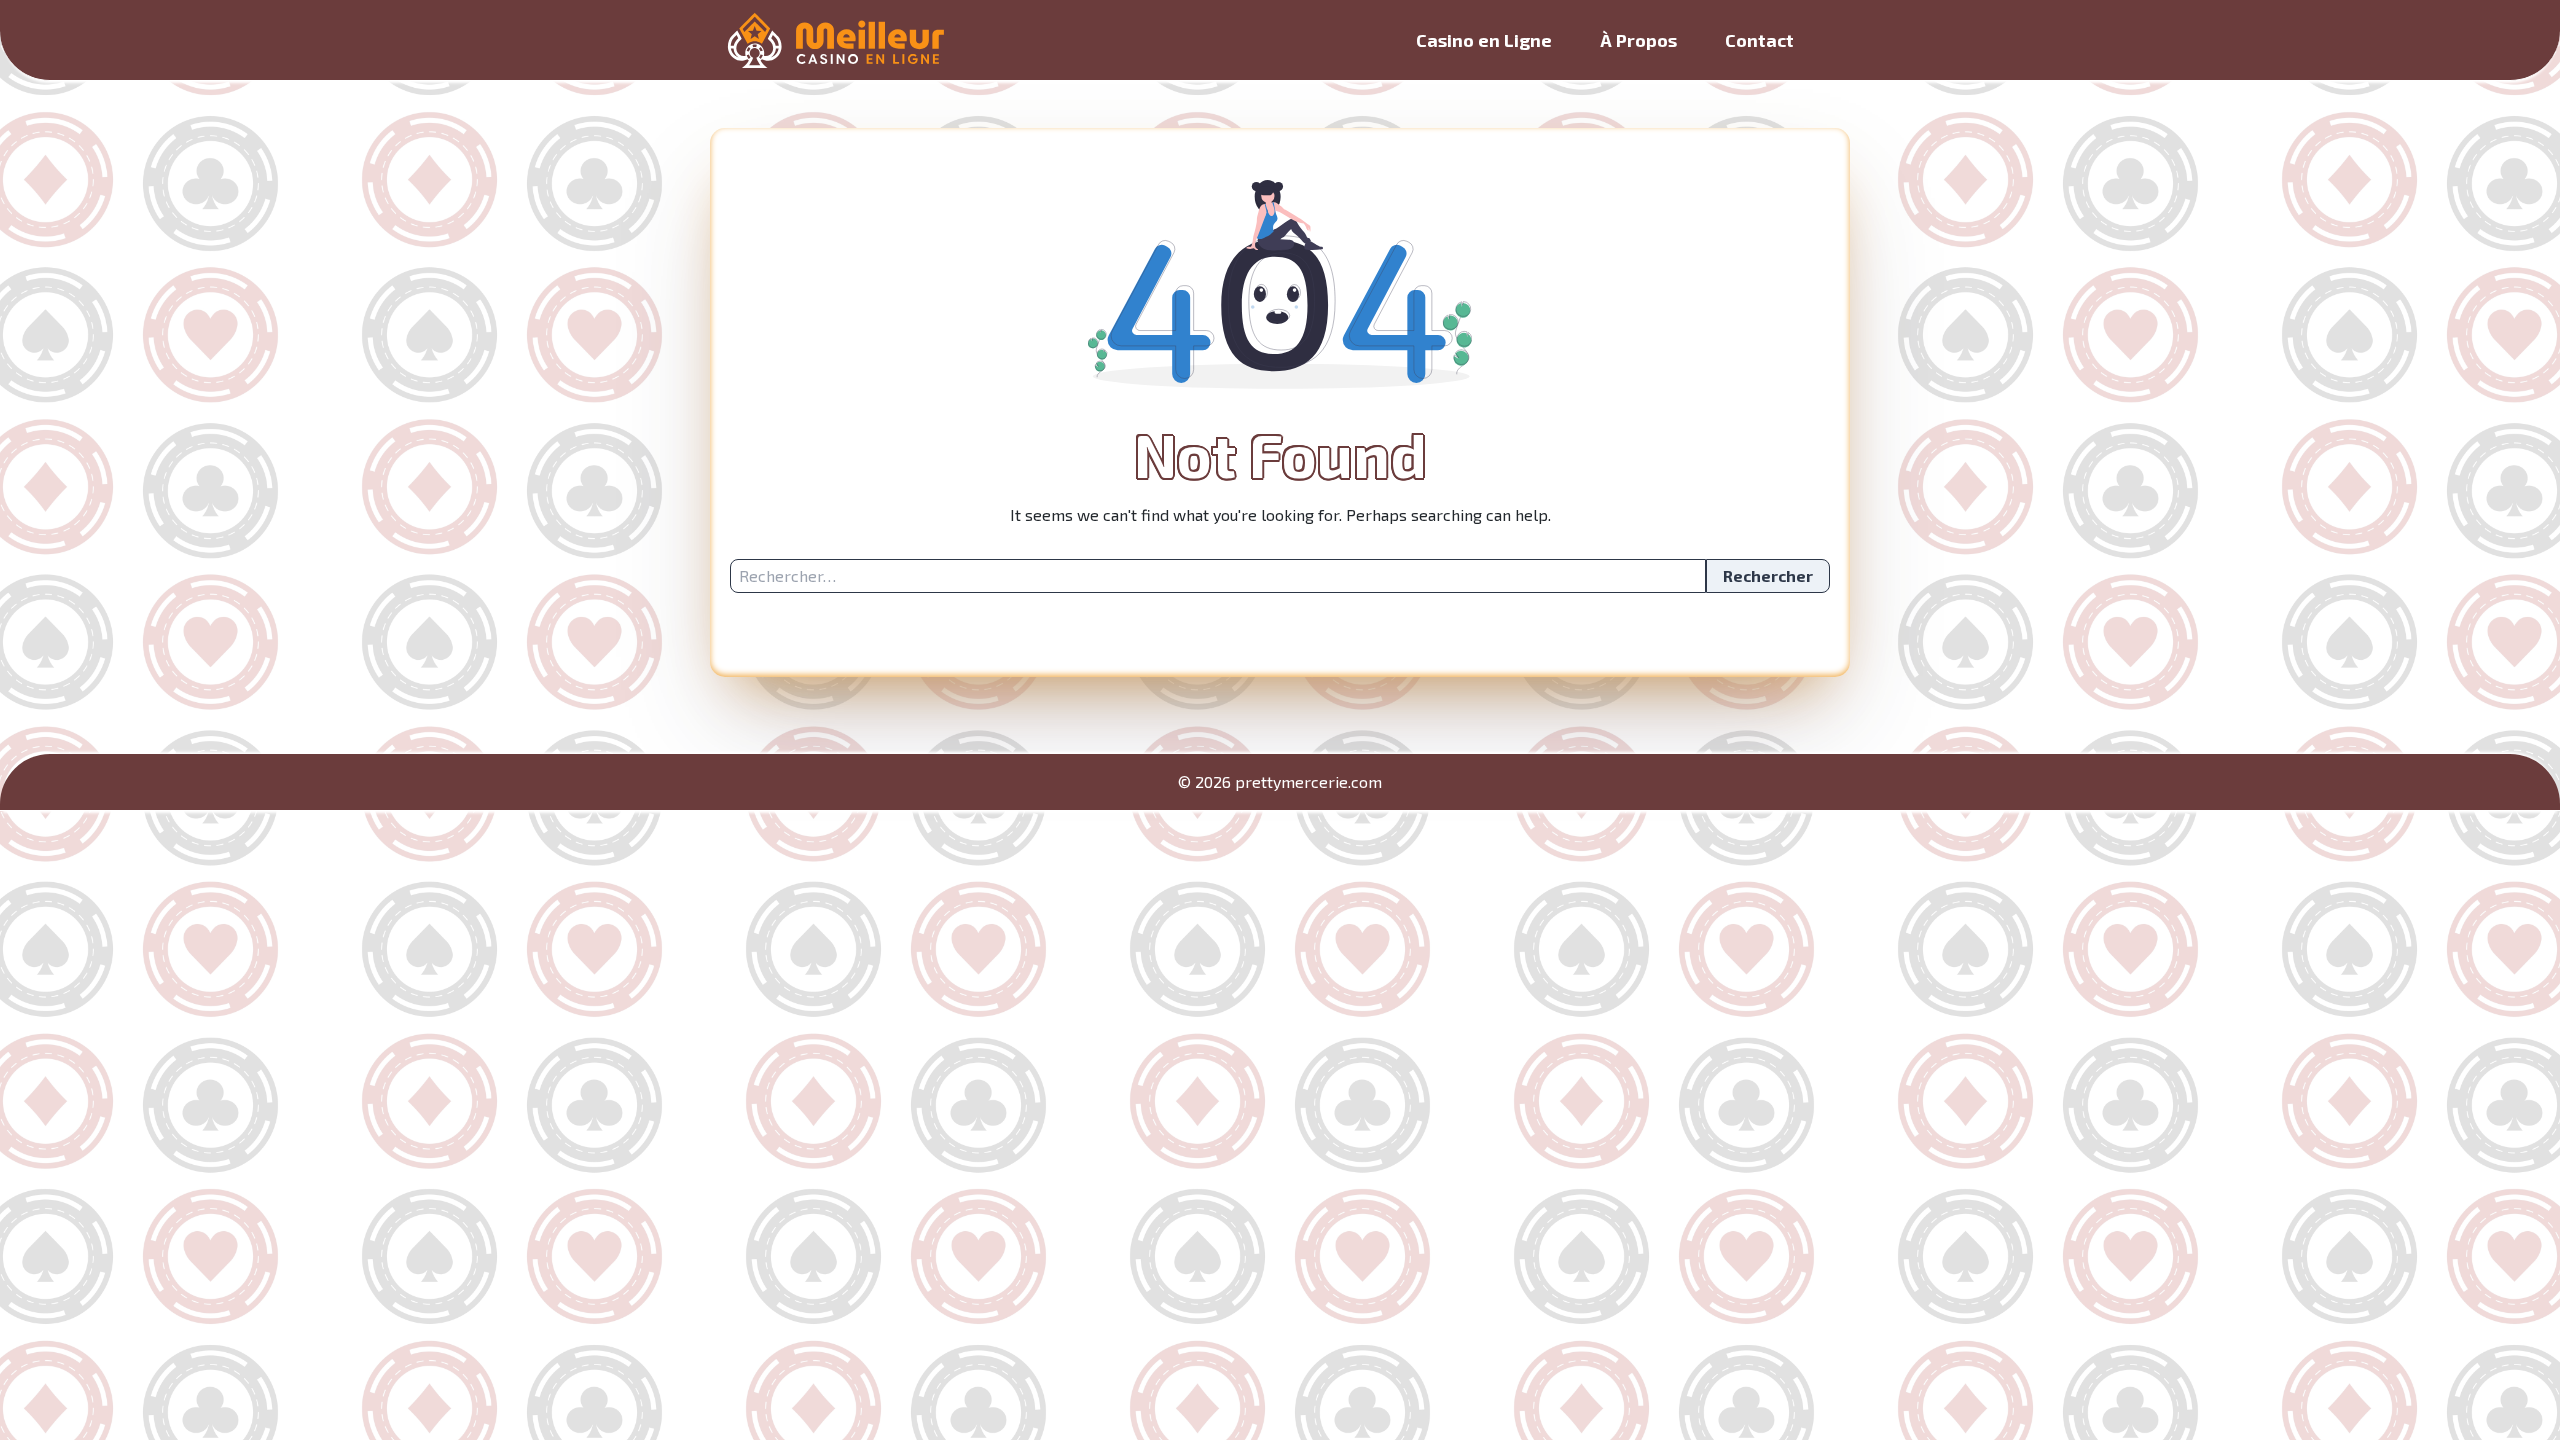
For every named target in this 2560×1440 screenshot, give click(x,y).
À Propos (1638, 40)
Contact (1759, 40)
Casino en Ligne (1484, 40)
